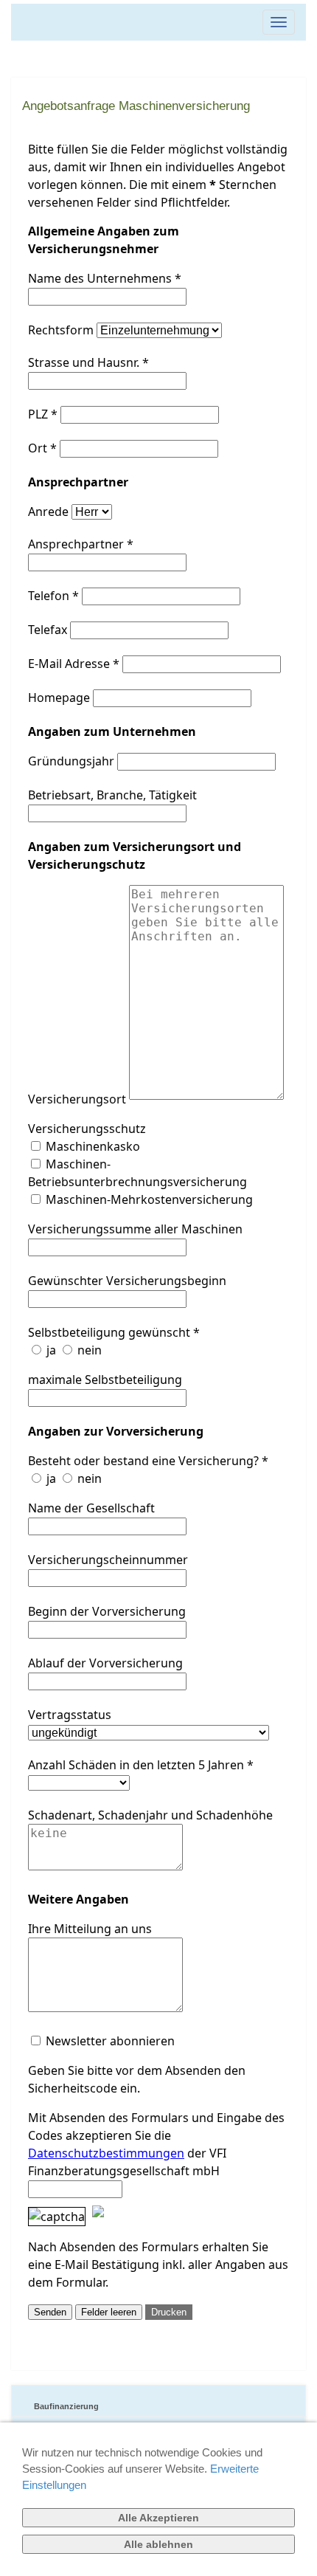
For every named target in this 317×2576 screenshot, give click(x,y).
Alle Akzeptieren (158, 2518)
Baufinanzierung (66, 2406)
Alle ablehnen (158, 2544)
